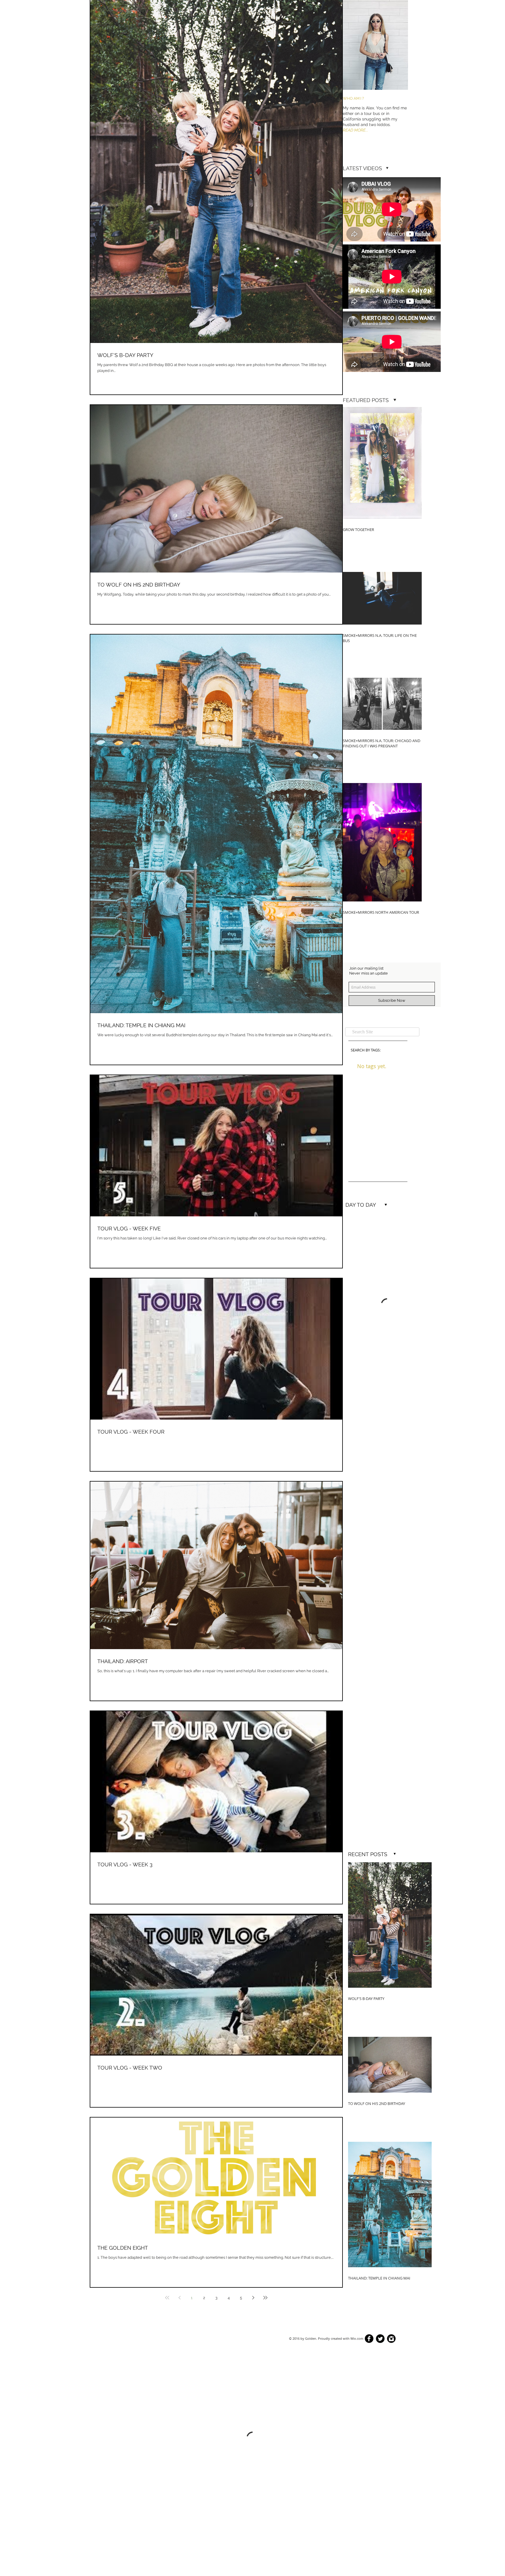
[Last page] (265, 2298)
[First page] (167, 2298)
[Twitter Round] (380, 2339)
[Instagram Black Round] (391, 2339)
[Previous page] (179, 2298)
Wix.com (357, 2338)
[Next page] (253, 2298)
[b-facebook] (369, 2339)
